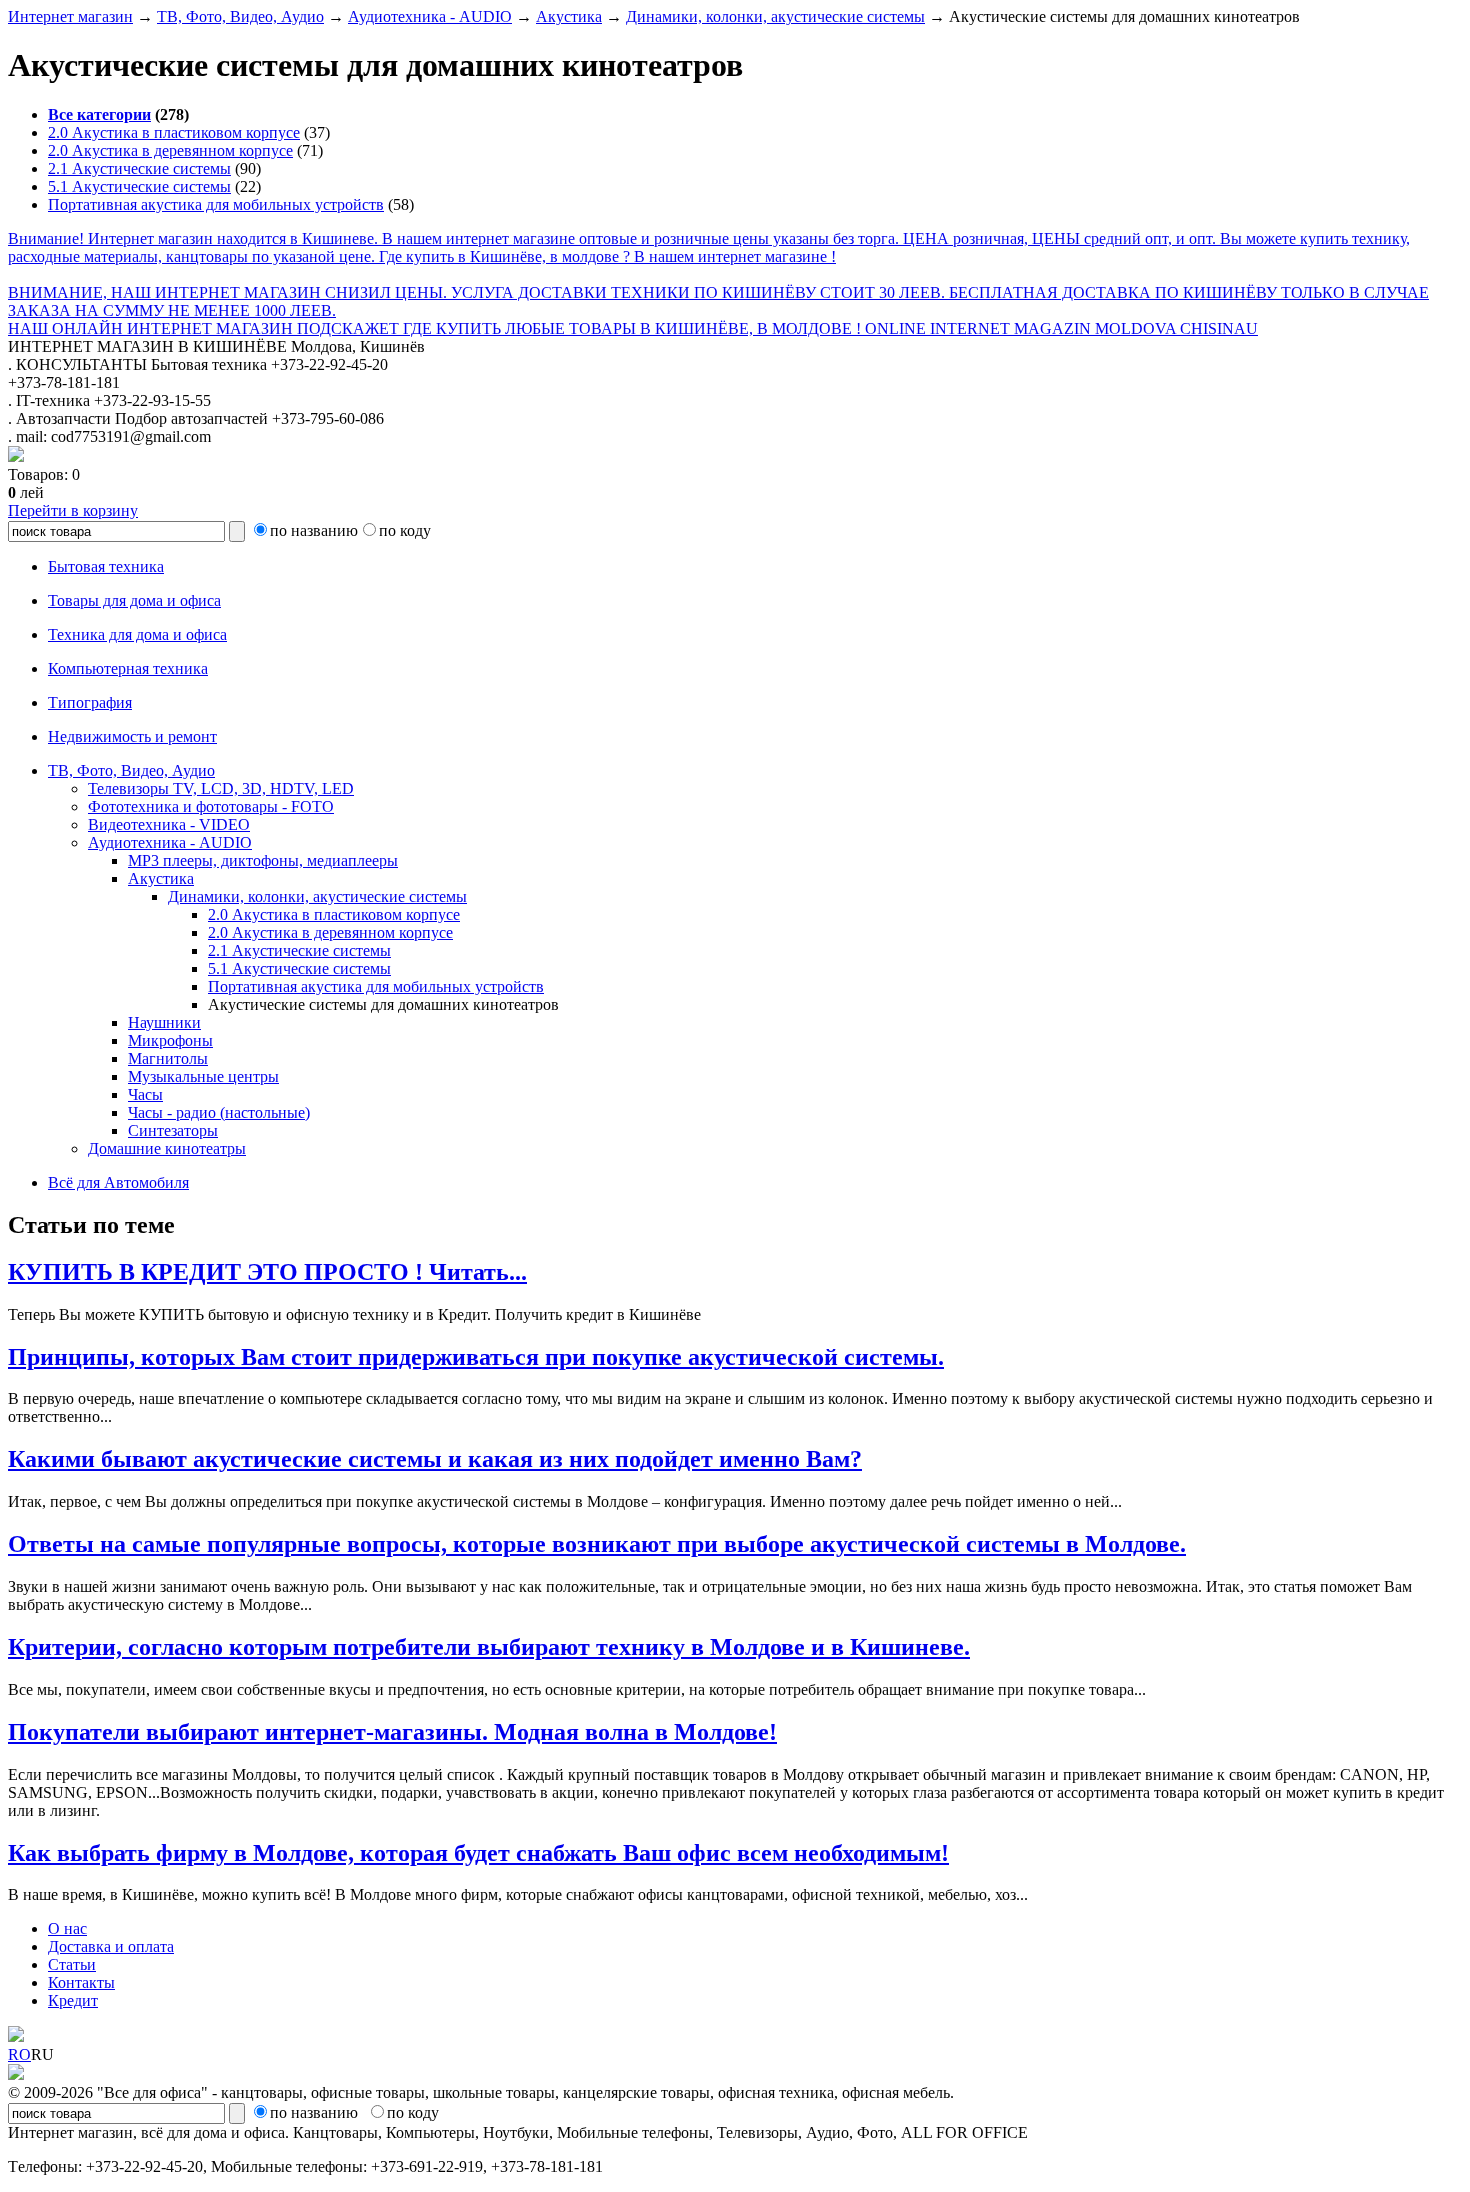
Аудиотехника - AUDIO (430, 16)
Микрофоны (170, 1040)
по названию (314, 530)
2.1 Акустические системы (139, 168)
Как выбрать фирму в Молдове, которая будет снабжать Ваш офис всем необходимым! (478, 1853)
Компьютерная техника (128, 668)
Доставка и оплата (111, 1946)
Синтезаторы (173, 1130)
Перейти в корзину (73, 510)
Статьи (72, 1964)
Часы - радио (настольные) (219, 1112)
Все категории (99, 114)
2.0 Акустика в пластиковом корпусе (174, 132)
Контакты (81, 1982)
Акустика (569, 16)
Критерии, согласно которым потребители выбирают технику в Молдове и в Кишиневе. (489, 1647)
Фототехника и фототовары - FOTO (211, 806)
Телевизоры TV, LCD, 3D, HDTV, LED (221, 788)
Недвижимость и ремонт (132, 736)
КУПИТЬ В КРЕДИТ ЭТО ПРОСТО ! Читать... (267, 1272)
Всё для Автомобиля (118, 1182)
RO (19, 2054)
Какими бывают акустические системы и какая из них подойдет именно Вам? (435, 1459)
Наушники (164, 1022)
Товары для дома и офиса (134, 600)
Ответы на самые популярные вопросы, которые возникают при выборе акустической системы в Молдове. (597, 1544)
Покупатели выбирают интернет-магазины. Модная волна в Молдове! (392, 1732)
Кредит (73, 2000)
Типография (90, 702)
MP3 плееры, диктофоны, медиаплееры (263, 860)
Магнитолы (168, 1058)
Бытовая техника (106, 566)
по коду (405, 530)
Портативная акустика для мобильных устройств (216, 204)
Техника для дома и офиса (137, 634)
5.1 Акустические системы (139, 186)
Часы (145, 1094)
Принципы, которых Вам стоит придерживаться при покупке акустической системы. (476, 1357)
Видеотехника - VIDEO (169, 824)
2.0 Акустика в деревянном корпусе (170, 150)
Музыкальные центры (203, 1076)
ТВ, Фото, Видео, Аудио (240, 16)
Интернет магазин (70, 16)
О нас (67, 1928)
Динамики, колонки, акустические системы (775, 16)
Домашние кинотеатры (167, 1148)
